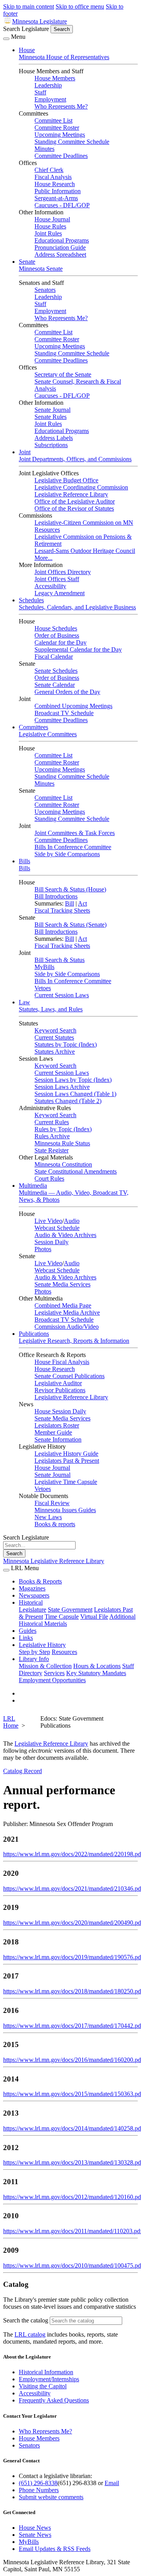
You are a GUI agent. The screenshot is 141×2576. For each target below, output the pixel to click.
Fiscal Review (52, 1503)
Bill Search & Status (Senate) (70, 925)
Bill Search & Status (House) (70, 889)
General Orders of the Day (67, 692)
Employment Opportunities (52, 1680)
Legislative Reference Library (71, 494)
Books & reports (55, 1524)
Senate (27, 262)
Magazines (32, 1588)
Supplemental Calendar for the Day (78, 649)
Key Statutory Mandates (96, 1673)
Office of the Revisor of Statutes (74, 508)
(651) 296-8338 (38, 2483)
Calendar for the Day (61, 642)
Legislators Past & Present (67, 1461)
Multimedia (33, 1186)
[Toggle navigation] (6, 39)
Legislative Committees (48, 734)
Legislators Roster (57, 1425)
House (27, 50)
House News (35, 2528)
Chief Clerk (49, 170)
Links (26, 1638)
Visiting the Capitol (43, 2386)
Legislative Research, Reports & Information (74, 1341)
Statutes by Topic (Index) (66, 1044)
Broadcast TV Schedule (64, 713)
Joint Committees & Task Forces (75, 833)
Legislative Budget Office (66, 480)
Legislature (33, 1610)
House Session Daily (60, 1411)
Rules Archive (52, 1136)
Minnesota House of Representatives (64, 57)
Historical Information (46, 2372)
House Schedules (56, 628)
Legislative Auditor (58, 1383)
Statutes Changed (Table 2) (68, 1101)
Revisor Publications (60, 1390)
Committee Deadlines (61, 156)
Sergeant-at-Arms (56, 198)
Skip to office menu (80, 6)
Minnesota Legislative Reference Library (54, 1561)
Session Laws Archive (62, 1087)
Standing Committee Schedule (72, 142)
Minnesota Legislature (40, 21)
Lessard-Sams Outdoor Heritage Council (85, 551)
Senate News (35, 2535)
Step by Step (34, 1652)
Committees (33, 727)
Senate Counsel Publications (70, 1376)
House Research (55, 184)
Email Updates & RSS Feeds (55, 2549)
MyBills (44, 967)
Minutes (44, 149)
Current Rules (52, 1122)
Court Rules (49, 1178)
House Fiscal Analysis (62, 1362)
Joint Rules (48, 233)
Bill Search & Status (60, 960)
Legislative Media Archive (67, 1312)
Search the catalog (26, 2320)
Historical (31, 1602)
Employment (50, 99)
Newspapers (34, 1595)
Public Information (58, 191)
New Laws (48, 1517)
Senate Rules (51, 417)
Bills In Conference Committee (73, 847)
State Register (52, 1150)
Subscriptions (51, 445)
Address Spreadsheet (60, 255)
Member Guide (53, 1432)
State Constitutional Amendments (76, 1171)
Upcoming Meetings (60, 135)
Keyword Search (55, 1030)
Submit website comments (51, 2497)
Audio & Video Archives (65, 1235)
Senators (45, 290)
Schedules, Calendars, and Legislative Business (77, 607)
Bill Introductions (56, 896)
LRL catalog (30, 2334)
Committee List (53, 120)
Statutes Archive (55, 1052)
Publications (34, 1334)
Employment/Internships (49, 2379)
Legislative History (42, 1645)
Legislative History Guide (66, 1454)
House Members (55, 78)
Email (112, 2483)
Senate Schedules (56, 671)
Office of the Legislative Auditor (75, 501)
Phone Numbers (39, 2490)
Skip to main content (29, 6)
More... (43, 558)
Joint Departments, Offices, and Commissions (75, 459)
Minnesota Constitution (63, 1164)
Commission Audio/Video (67, 1327)
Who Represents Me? (61, 106)
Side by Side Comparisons (67, 854)
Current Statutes (54, 1037)
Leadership (48, 85)
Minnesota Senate (41, 269)
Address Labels (54, 438)
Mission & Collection (45, 1666)
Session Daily (52, 1242)
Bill (70, 903)
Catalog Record (23, 1771)
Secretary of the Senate (63, 374)
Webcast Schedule (57, 1228)
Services (54, 1673)
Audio (72, 1221)
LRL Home (11, 1722)
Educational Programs (62, 240)
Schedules (31, 600)
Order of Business (57, 635)
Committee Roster (57, 128)
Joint (25, 452)
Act (82, 903)
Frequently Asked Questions (54, 2400)
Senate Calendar (55, 685)
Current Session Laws (62, 995)
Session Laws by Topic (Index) (73, 1080)
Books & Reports (40, 1581)
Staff (40, 92)
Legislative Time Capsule (66, 1482)
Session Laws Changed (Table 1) (75, 1094)
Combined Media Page (63, 1305)
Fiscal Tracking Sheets (62, 910)
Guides (28, 1631)
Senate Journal (52, 410)
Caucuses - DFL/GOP (62, 205)
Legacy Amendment (60, 593)
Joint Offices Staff (57, 579)
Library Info (34, 1659)
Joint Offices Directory (63, 572)
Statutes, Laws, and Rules (51, 1009)
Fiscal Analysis (53, 177)
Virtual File (94, 1617)
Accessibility (50, 586)
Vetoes (43, 988)
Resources (64, 1652)
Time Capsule (62, 1617)
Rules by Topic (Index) (63, 1129)
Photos (43, 1249)
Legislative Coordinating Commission (81, 487)
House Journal (52, 219)
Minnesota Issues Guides (65, 1510)
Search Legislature (26, 29)
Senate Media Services (62, 1284)
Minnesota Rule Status (62, 1143)
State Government (70, 1610)
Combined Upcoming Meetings (73, 706)
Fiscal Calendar (54, 657)
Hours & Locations (97, 1666)
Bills (24, 861)
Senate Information (58, 1439)
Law (24, 1002)
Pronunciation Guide (60, 247)
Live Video (48, 1221)
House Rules (50, 226)
